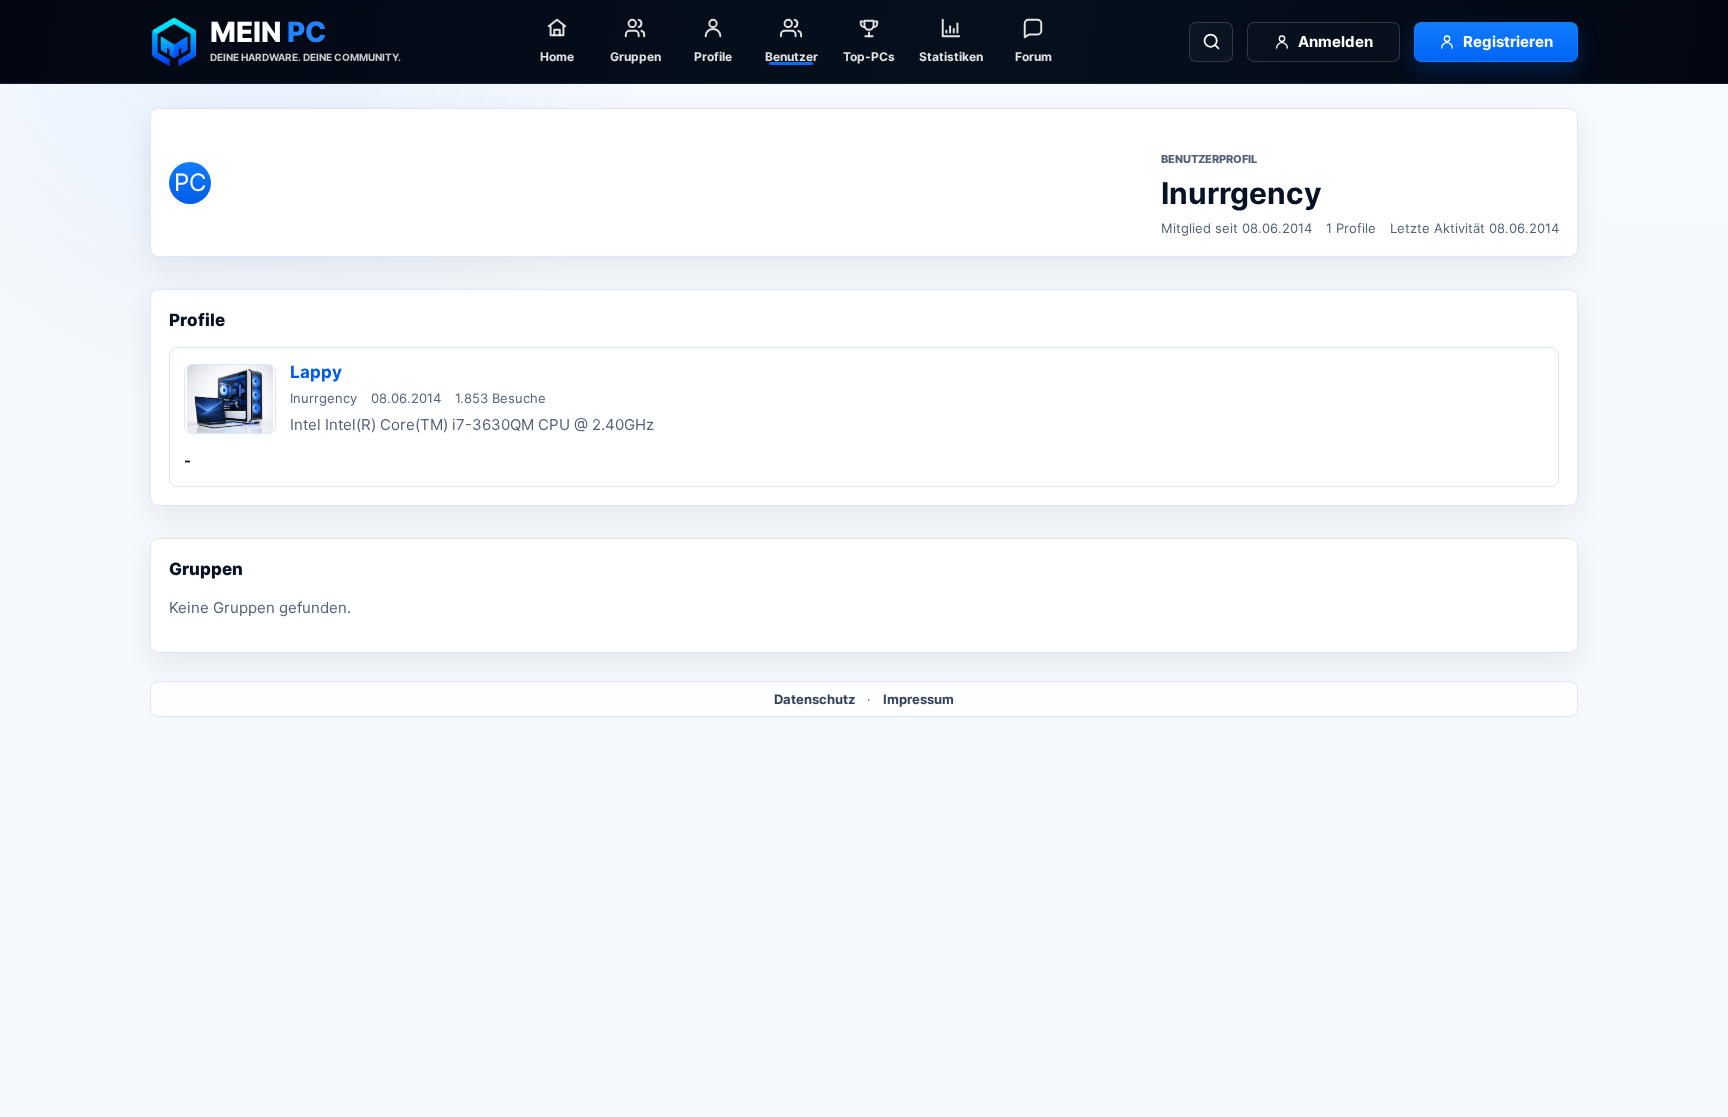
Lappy (316, 372)
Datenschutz (814, 699)
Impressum (918, 699)
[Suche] (1211, 42)
